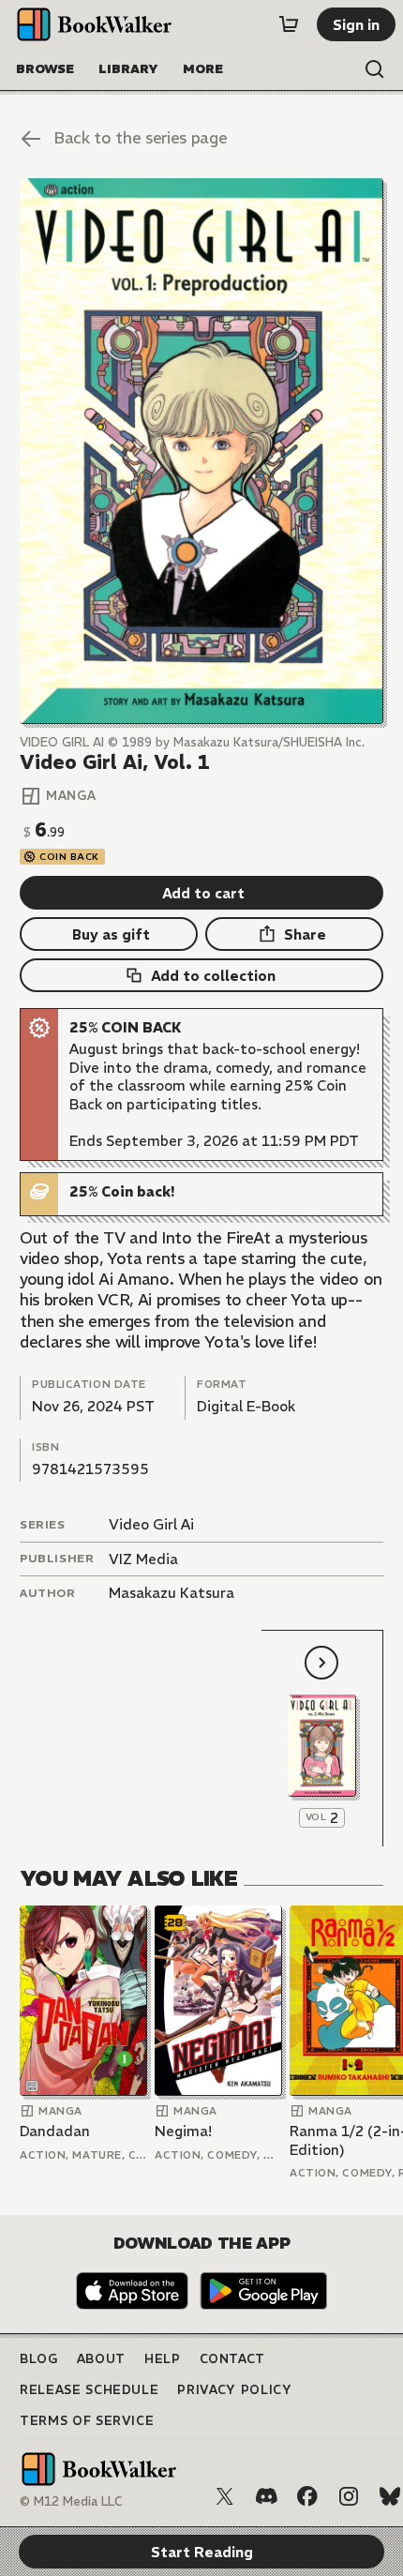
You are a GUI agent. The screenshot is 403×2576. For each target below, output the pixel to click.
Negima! (183, 2131)
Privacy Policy (234, 2390)
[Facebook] (307, 2496)
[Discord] (266, 2496)
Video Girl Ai (151, 1524)
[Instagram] (349, 2496)
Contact (233, 2359)
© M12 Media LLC (71, 2501)
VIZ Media (143, 1559)
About (101, 2359)
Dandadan (55, 2131)
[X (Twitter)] (225, 2496)
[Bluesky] (390, 2496)
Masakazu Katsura (172, 1593)
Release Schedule (89, 2390)
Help (163, 2359)
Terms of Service (87, 2421)
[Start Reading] (201, 451)
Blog (39, 2359)
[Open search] (375, 69)
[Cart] (289, 24)
